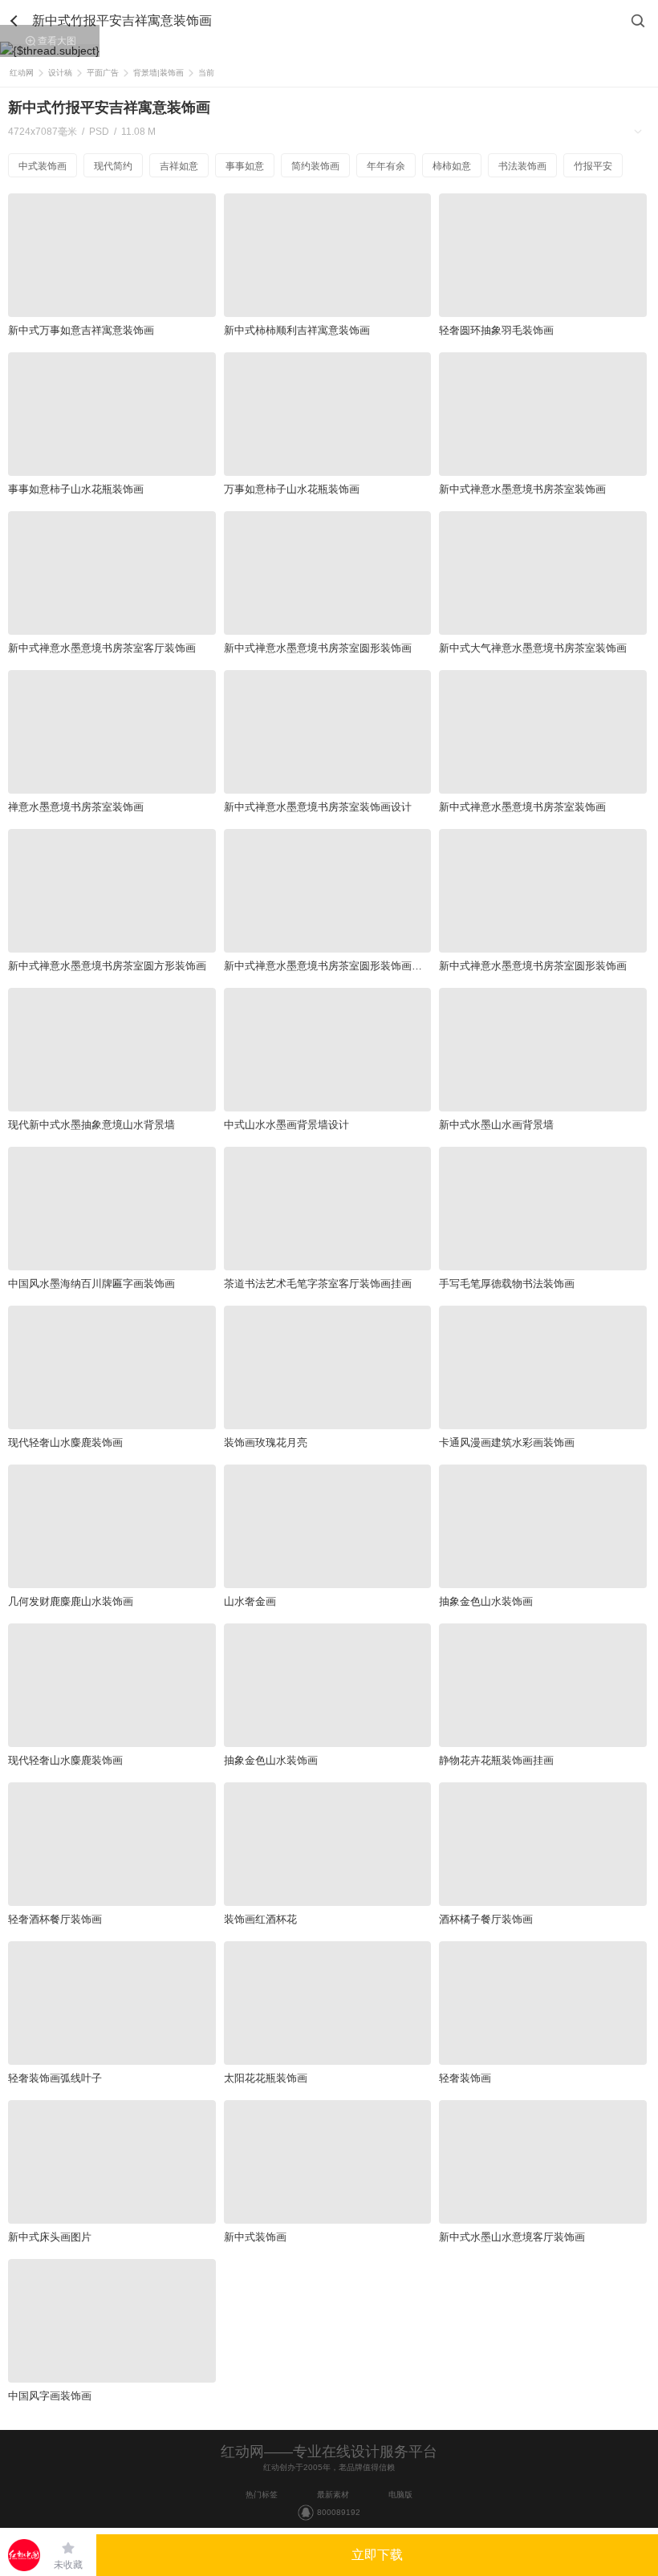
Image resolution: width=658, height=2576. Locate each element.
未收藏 (68, 2565)
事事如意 (245, 166)
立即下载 (377, 2555)
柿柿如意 (452, 166)
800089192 (339, 2512)
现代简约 (113, 166)
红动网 (22, 73)
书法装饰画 (522, 166)
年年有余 (386, 166)
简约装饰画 (315, 166)
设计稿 (60, 73)
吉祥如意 (179, 166)
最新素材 (333, 2495)
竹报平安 (593, 166)
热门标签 (262, 2495)
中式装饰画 (43, 166)
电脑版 (400, 2495)
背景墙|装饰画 (158, 73)
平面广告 (103, 73)
